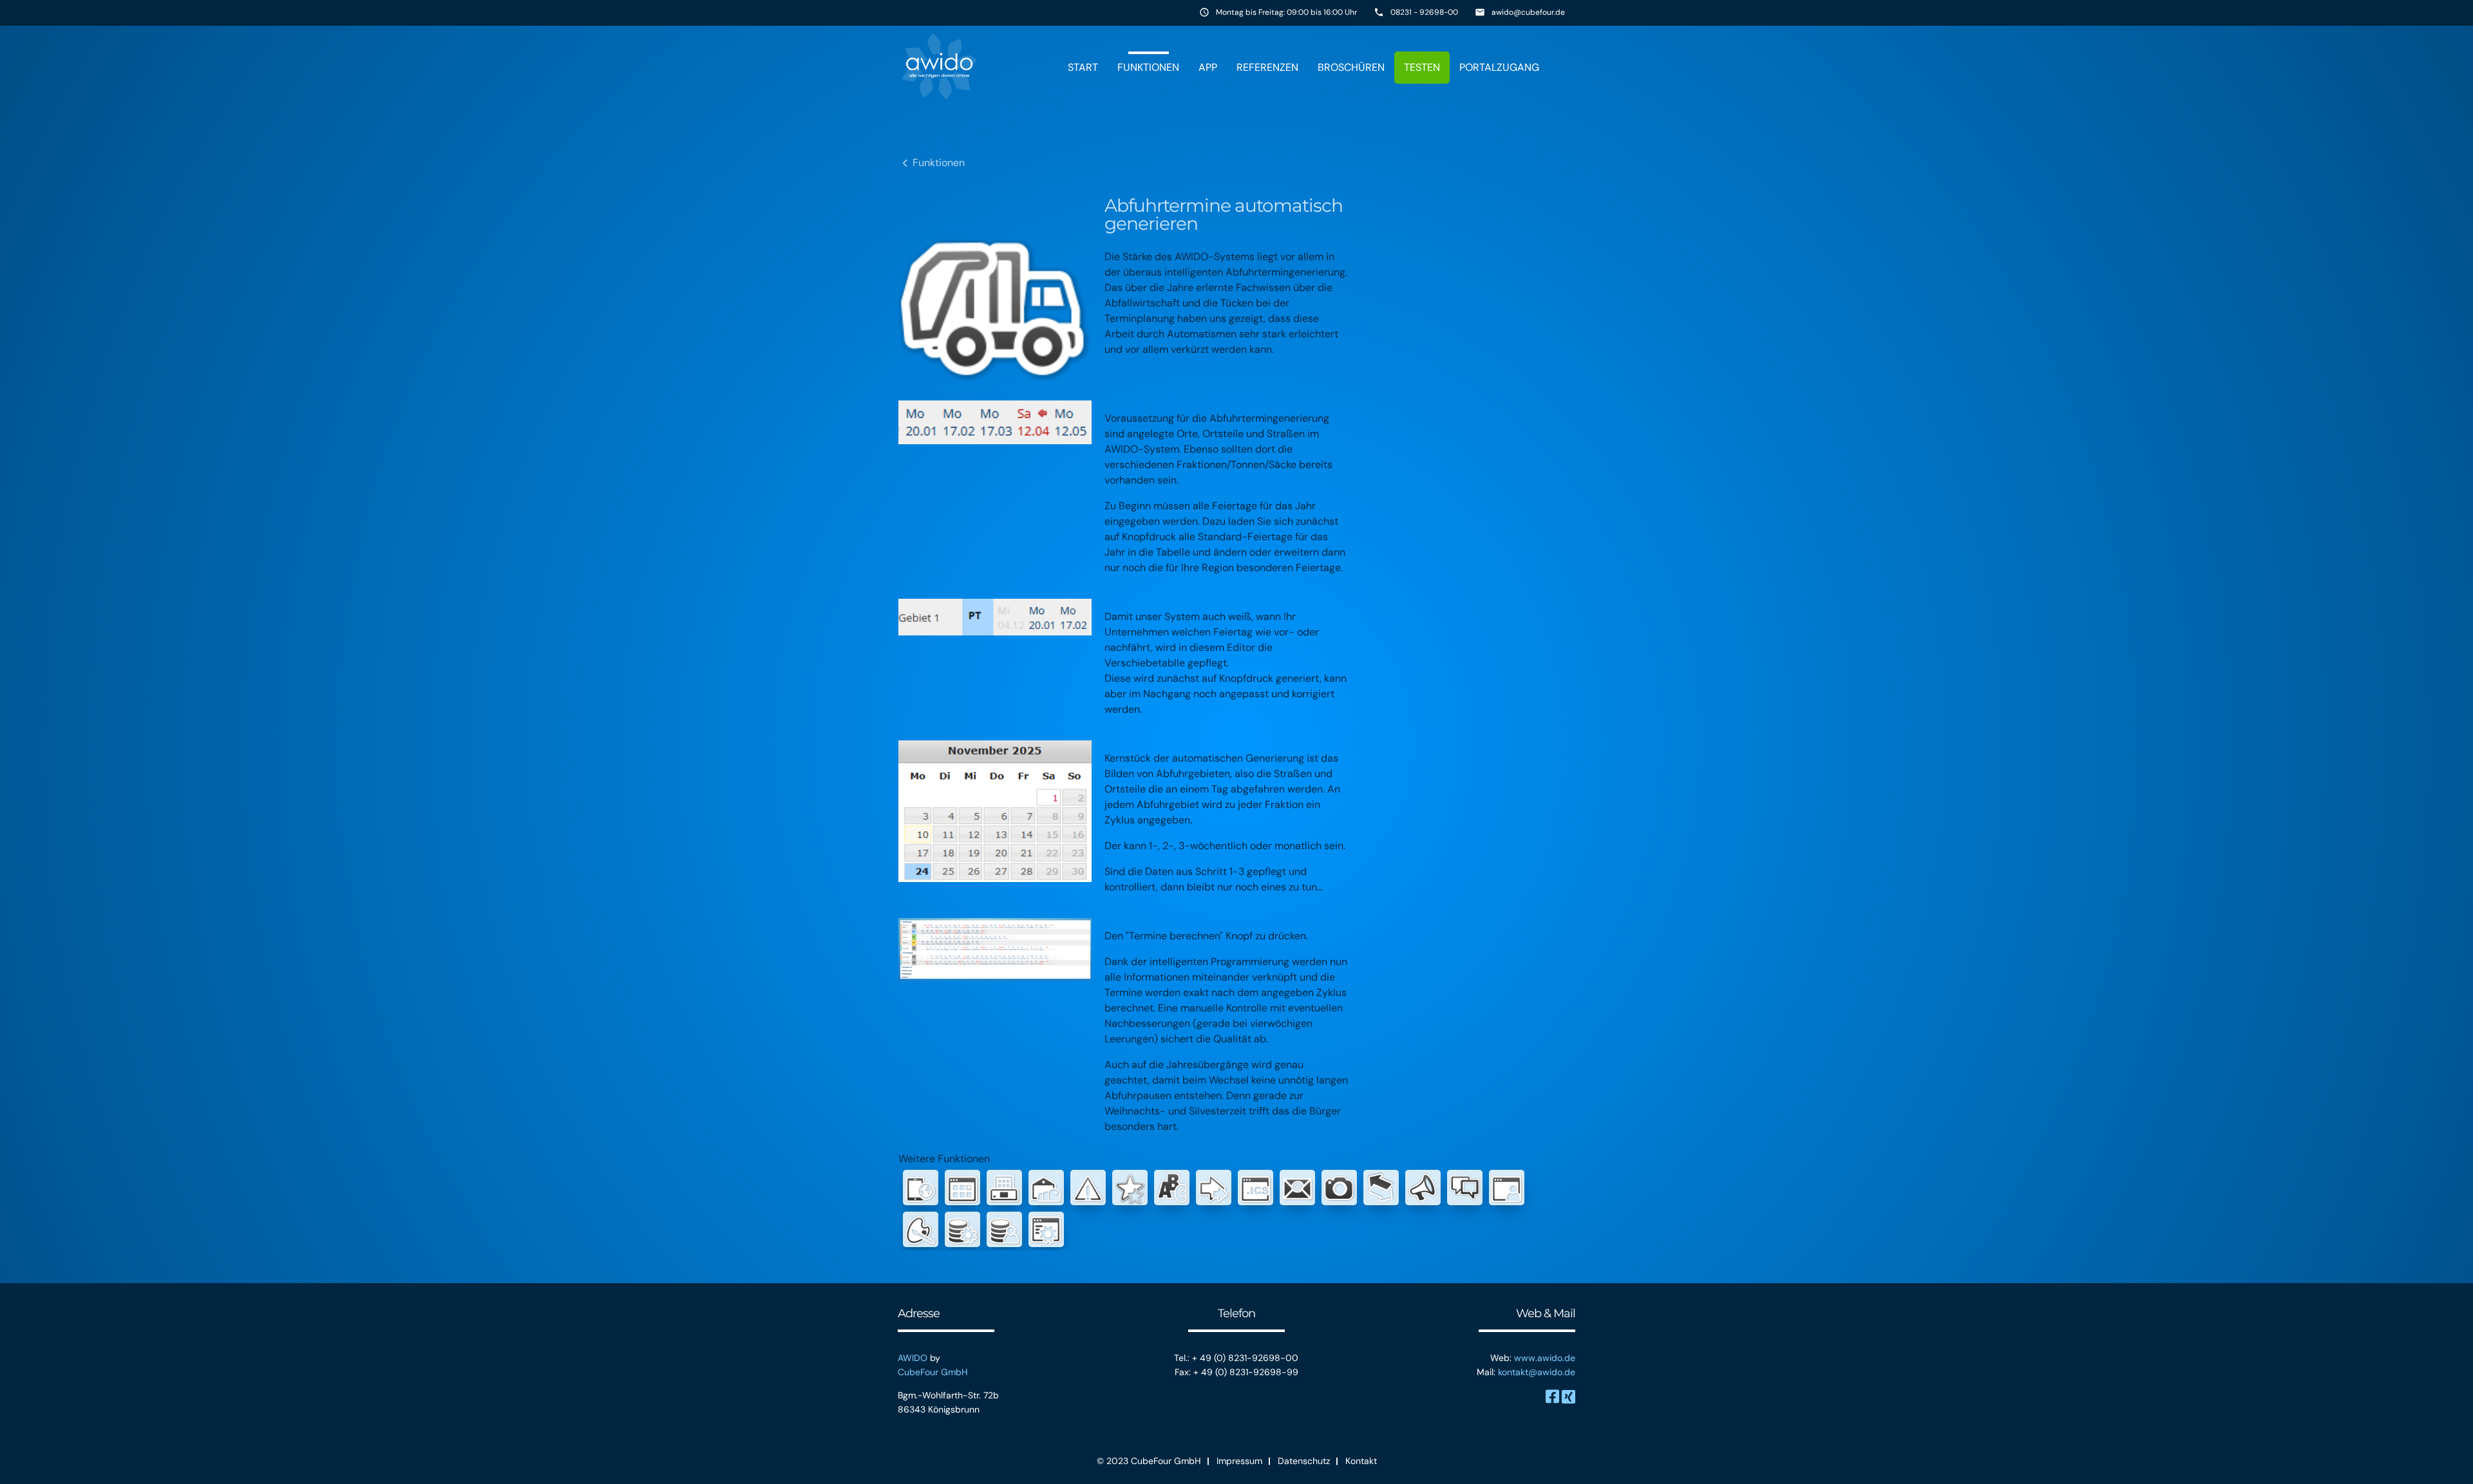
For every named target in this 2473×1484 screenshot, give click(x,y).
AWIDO (913, 1358)
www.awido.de (1545, 1358)
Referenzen (1267, 67)
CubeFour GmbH (933, 1372)
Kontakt (1361, 1461)
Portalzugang (1499, 67)
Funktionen (1148, 67)
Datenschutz (1304, 1461)
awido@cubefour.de (1528, 12)
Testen (1422, 67)
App (1208, 67)
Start (1083, 67)
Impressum (1239, 1461)
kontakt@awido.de (1537, 1372)
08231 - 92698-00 (1424, 12)
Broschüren (1351, 67)
